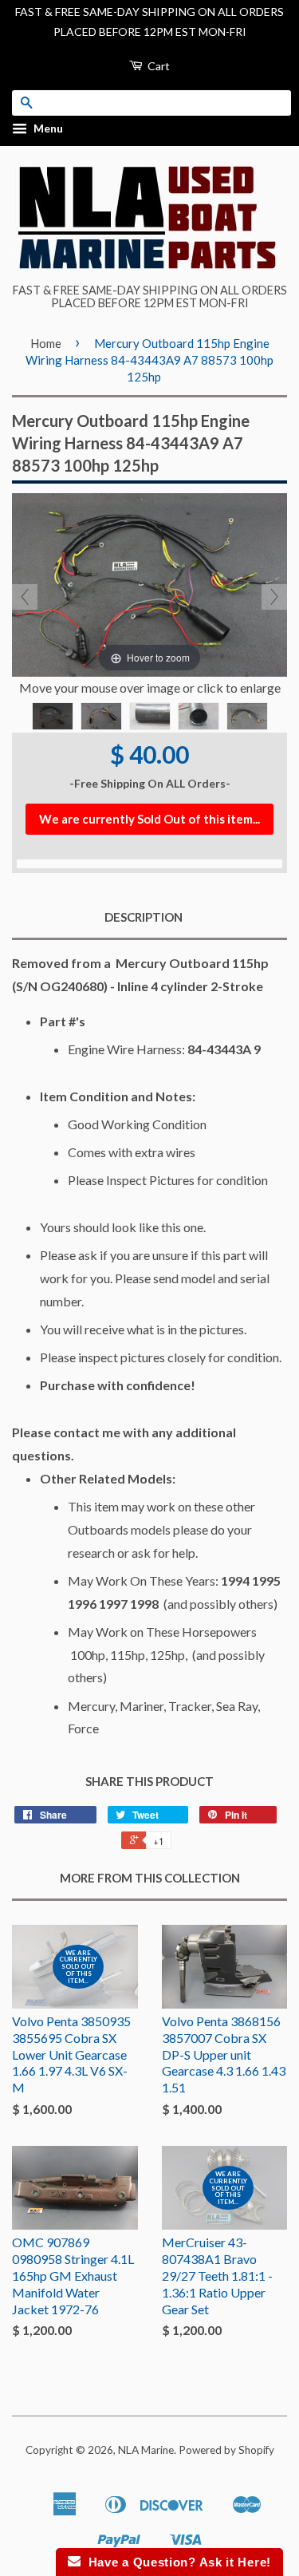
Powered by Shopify (226, 2450)
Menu (47, 129)
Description (144, 917)
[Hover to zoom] (149, 583)
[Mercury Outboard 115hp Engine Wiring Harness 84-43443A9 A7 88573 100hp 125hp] (53, 716)
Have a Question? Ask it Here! (176, 2562)
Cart (157, 66)
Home (46, 343)
